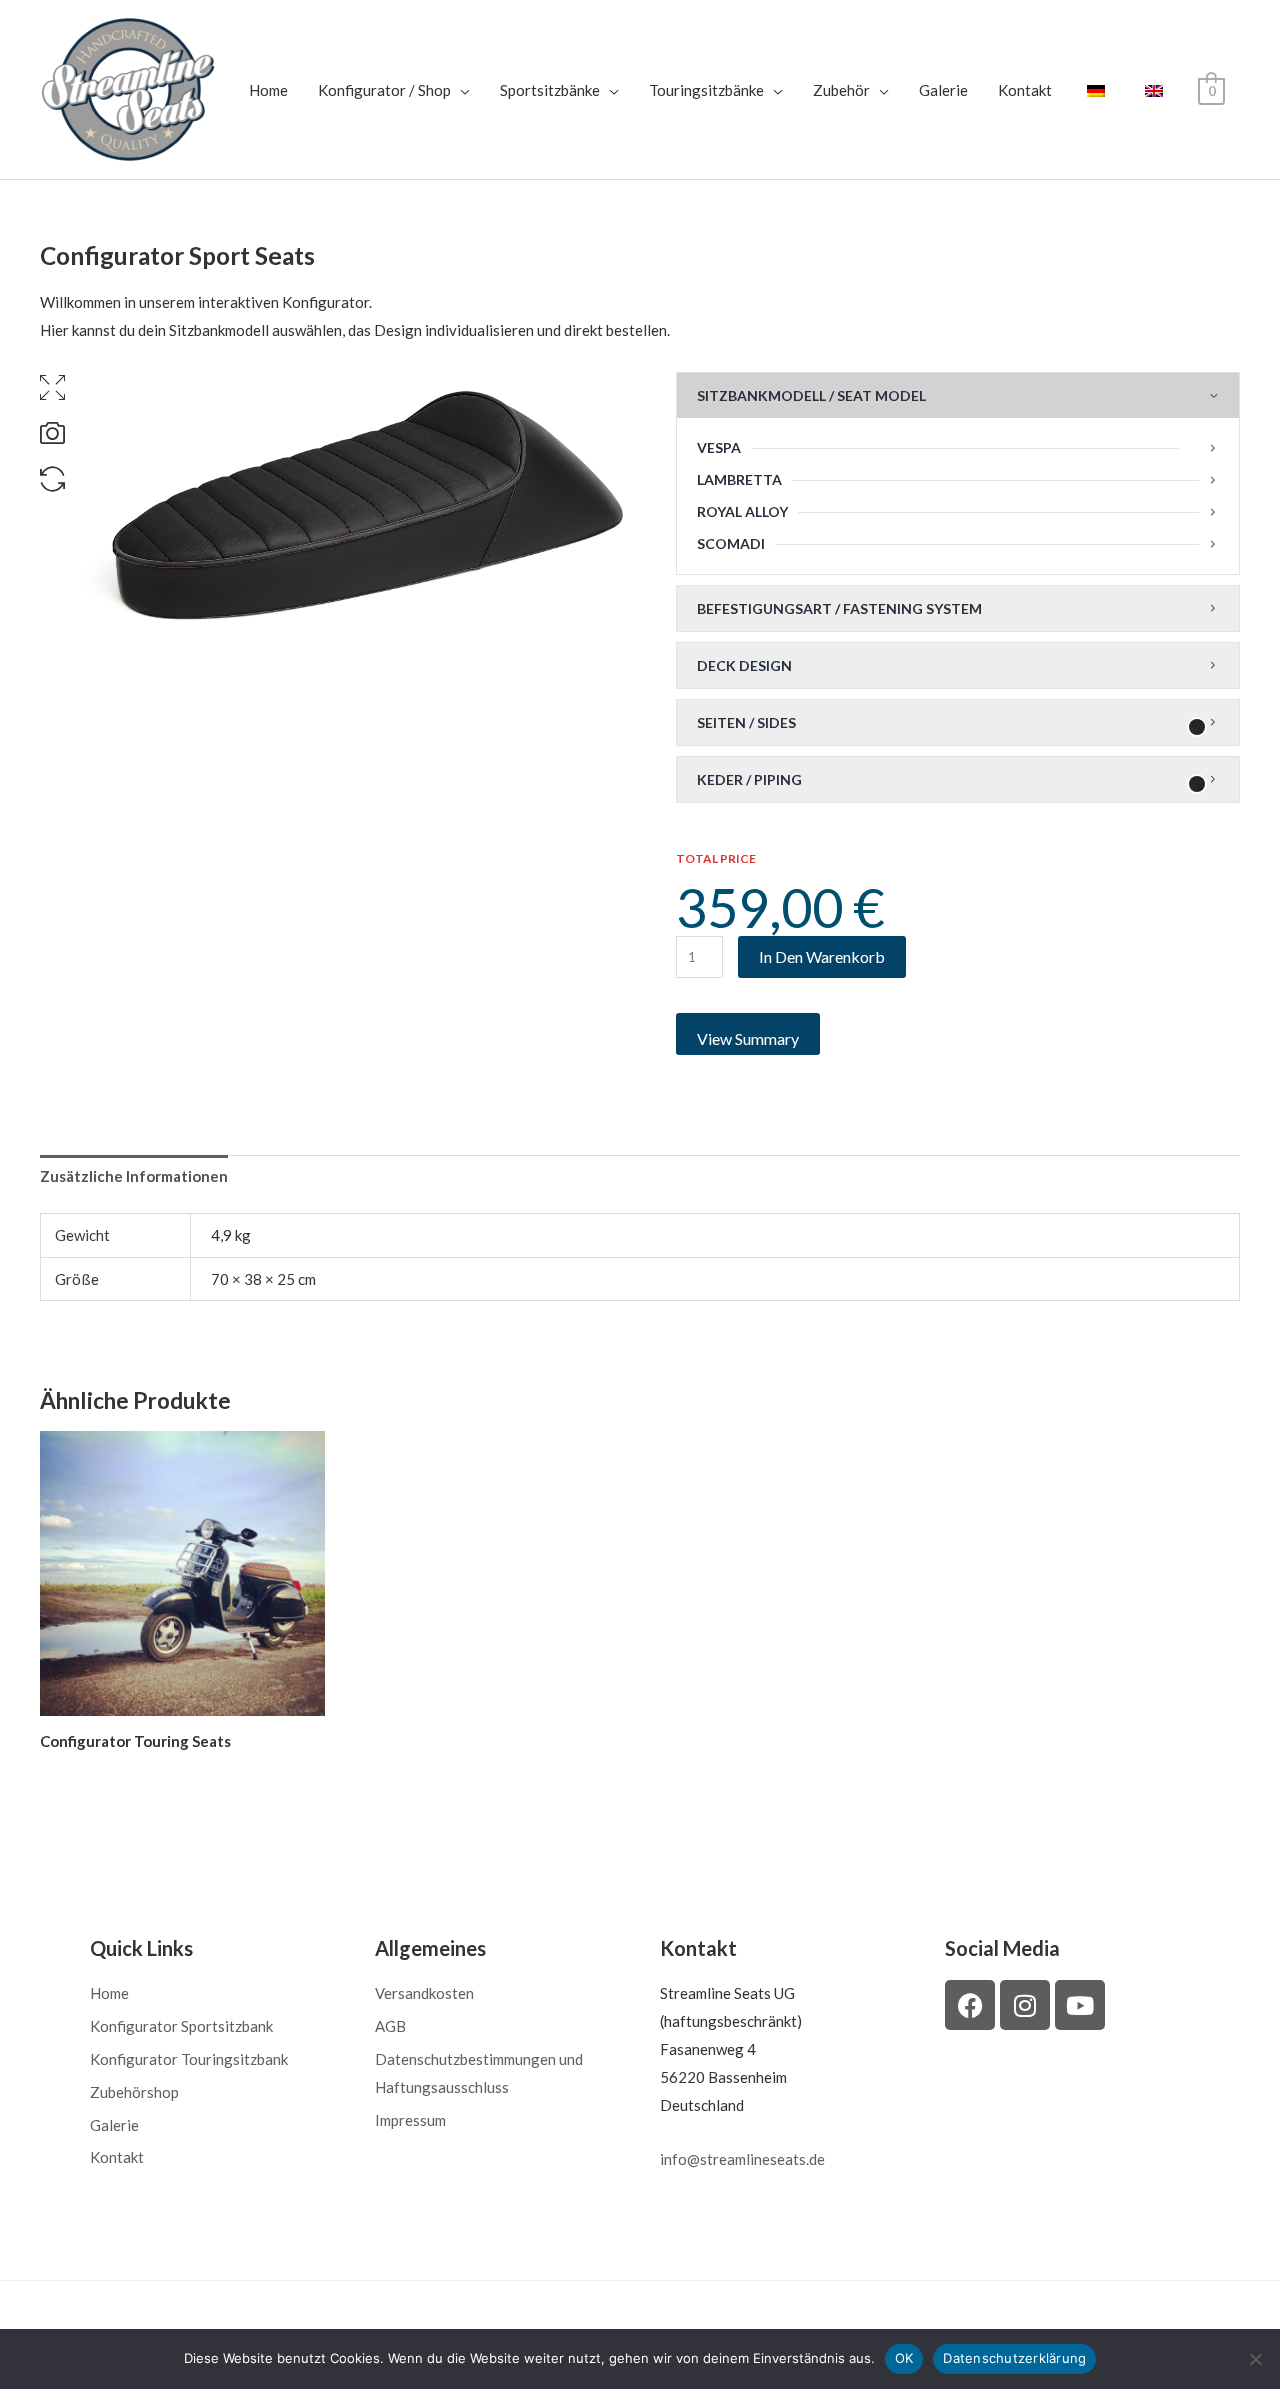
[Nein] (1255, 2359)
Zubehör (841, 90)
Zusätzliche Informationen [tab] (134, 1176)
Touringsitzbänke (706, 90)
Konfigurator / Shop (384, 90)
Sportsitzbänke (550, 90)
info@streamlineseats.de (742, 2159)
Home (268, 90)
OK (904, 2358)
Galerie (943, 90)
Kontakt (1025, 90)
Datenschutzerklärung (1014, 2358)
